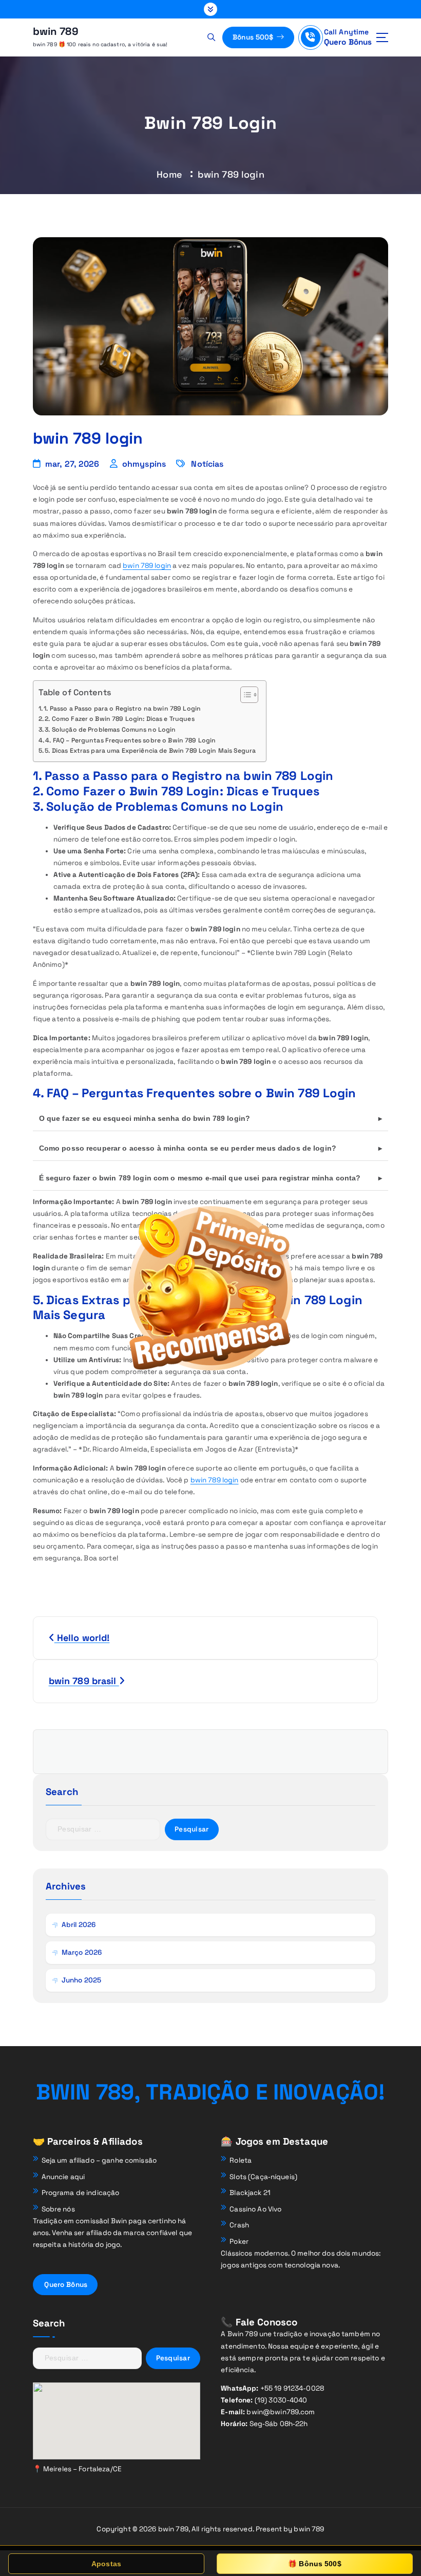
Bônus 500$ (254, 37)
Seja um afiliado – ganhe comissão (99, 2160)
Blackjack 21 (250, 2193)
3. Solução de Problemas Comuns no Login (110, 730)
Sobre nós (58, 2209)
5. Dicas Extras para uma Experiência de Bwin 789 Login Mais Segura (150, 751)
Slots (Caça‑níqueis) (263, 2177)
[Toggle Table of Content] (244, 695)
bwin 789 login (147, 566)
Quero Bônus (348, 42)
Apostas (106, 2564)
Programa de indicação (81, 2193)
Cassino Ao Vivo (255, 2209)
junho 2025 (81, 1980)
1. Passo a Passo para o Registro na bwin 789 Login (122, 709)
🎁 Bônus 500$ (315, 2564)
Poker (239, 2241)
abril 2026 (79, 1925)
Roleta (241, 2160)
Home (169, 174)
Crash (239, 2225)
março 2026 (82, 1952)
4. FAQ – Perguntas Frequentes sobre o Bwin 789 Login (130, 740)
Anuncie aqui (63, 2177)
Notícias (207, 464)
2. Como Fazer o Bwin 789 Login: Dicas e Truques (119, 719)
